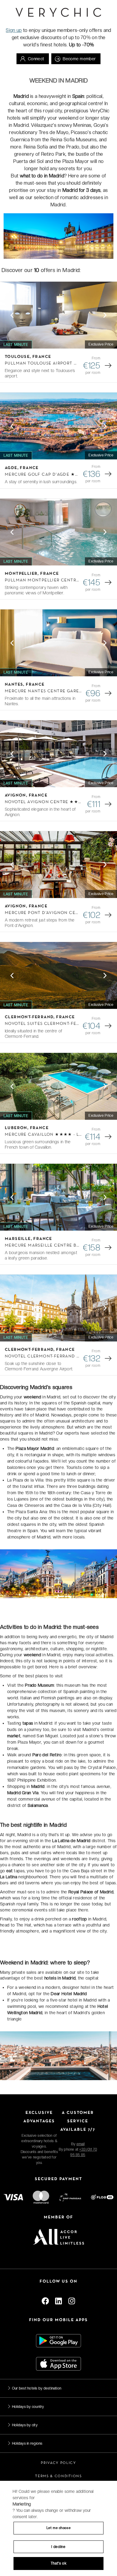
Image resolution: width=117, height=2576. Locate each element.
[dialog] (58, 2528)
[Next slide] (105, 315)
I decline (58, 2547)
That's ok (58, 2563)
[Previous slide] (12, 315)
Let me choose (58, 2528)
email (81, 2144)
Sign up (14, 30)
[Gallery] (58, 315)
